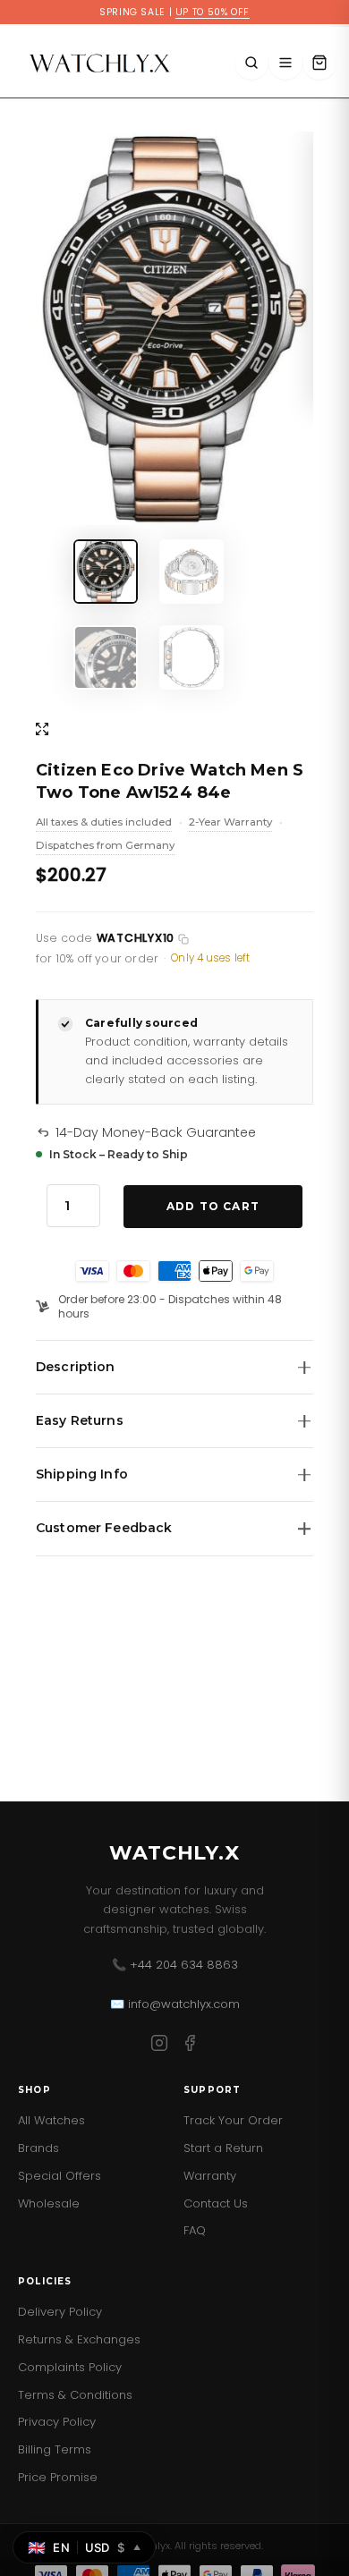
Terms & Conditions (75, 2395)
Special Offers (60, 2176)
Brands (38, 2148)
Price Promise (58, 2477)
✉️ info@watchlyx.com (175, 2004)
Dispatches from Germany (105, 847)
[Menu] (285, 63)
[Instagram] (159, 2046)
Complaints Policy (70, 2367)
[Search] (251, 63)
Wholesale (49, 2203)
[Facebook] (190, 2046)
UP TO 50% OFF (213, 12)
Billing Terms (55, 2449)
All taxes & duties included (104, 824)
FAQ (195, 2230)
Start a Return (223, 2148)
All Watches (51, 2120)
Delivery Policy (60, 2312)
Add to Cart (213, 1206)
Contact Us (216, 2203)
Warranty (210, 2176)
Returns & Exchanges (79, 2339)
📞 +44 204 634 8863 (175, 1965)
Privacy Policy (57, 2422)
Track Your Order (233, 2120)
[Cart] (319, 63)
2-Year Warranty (230, 824)
